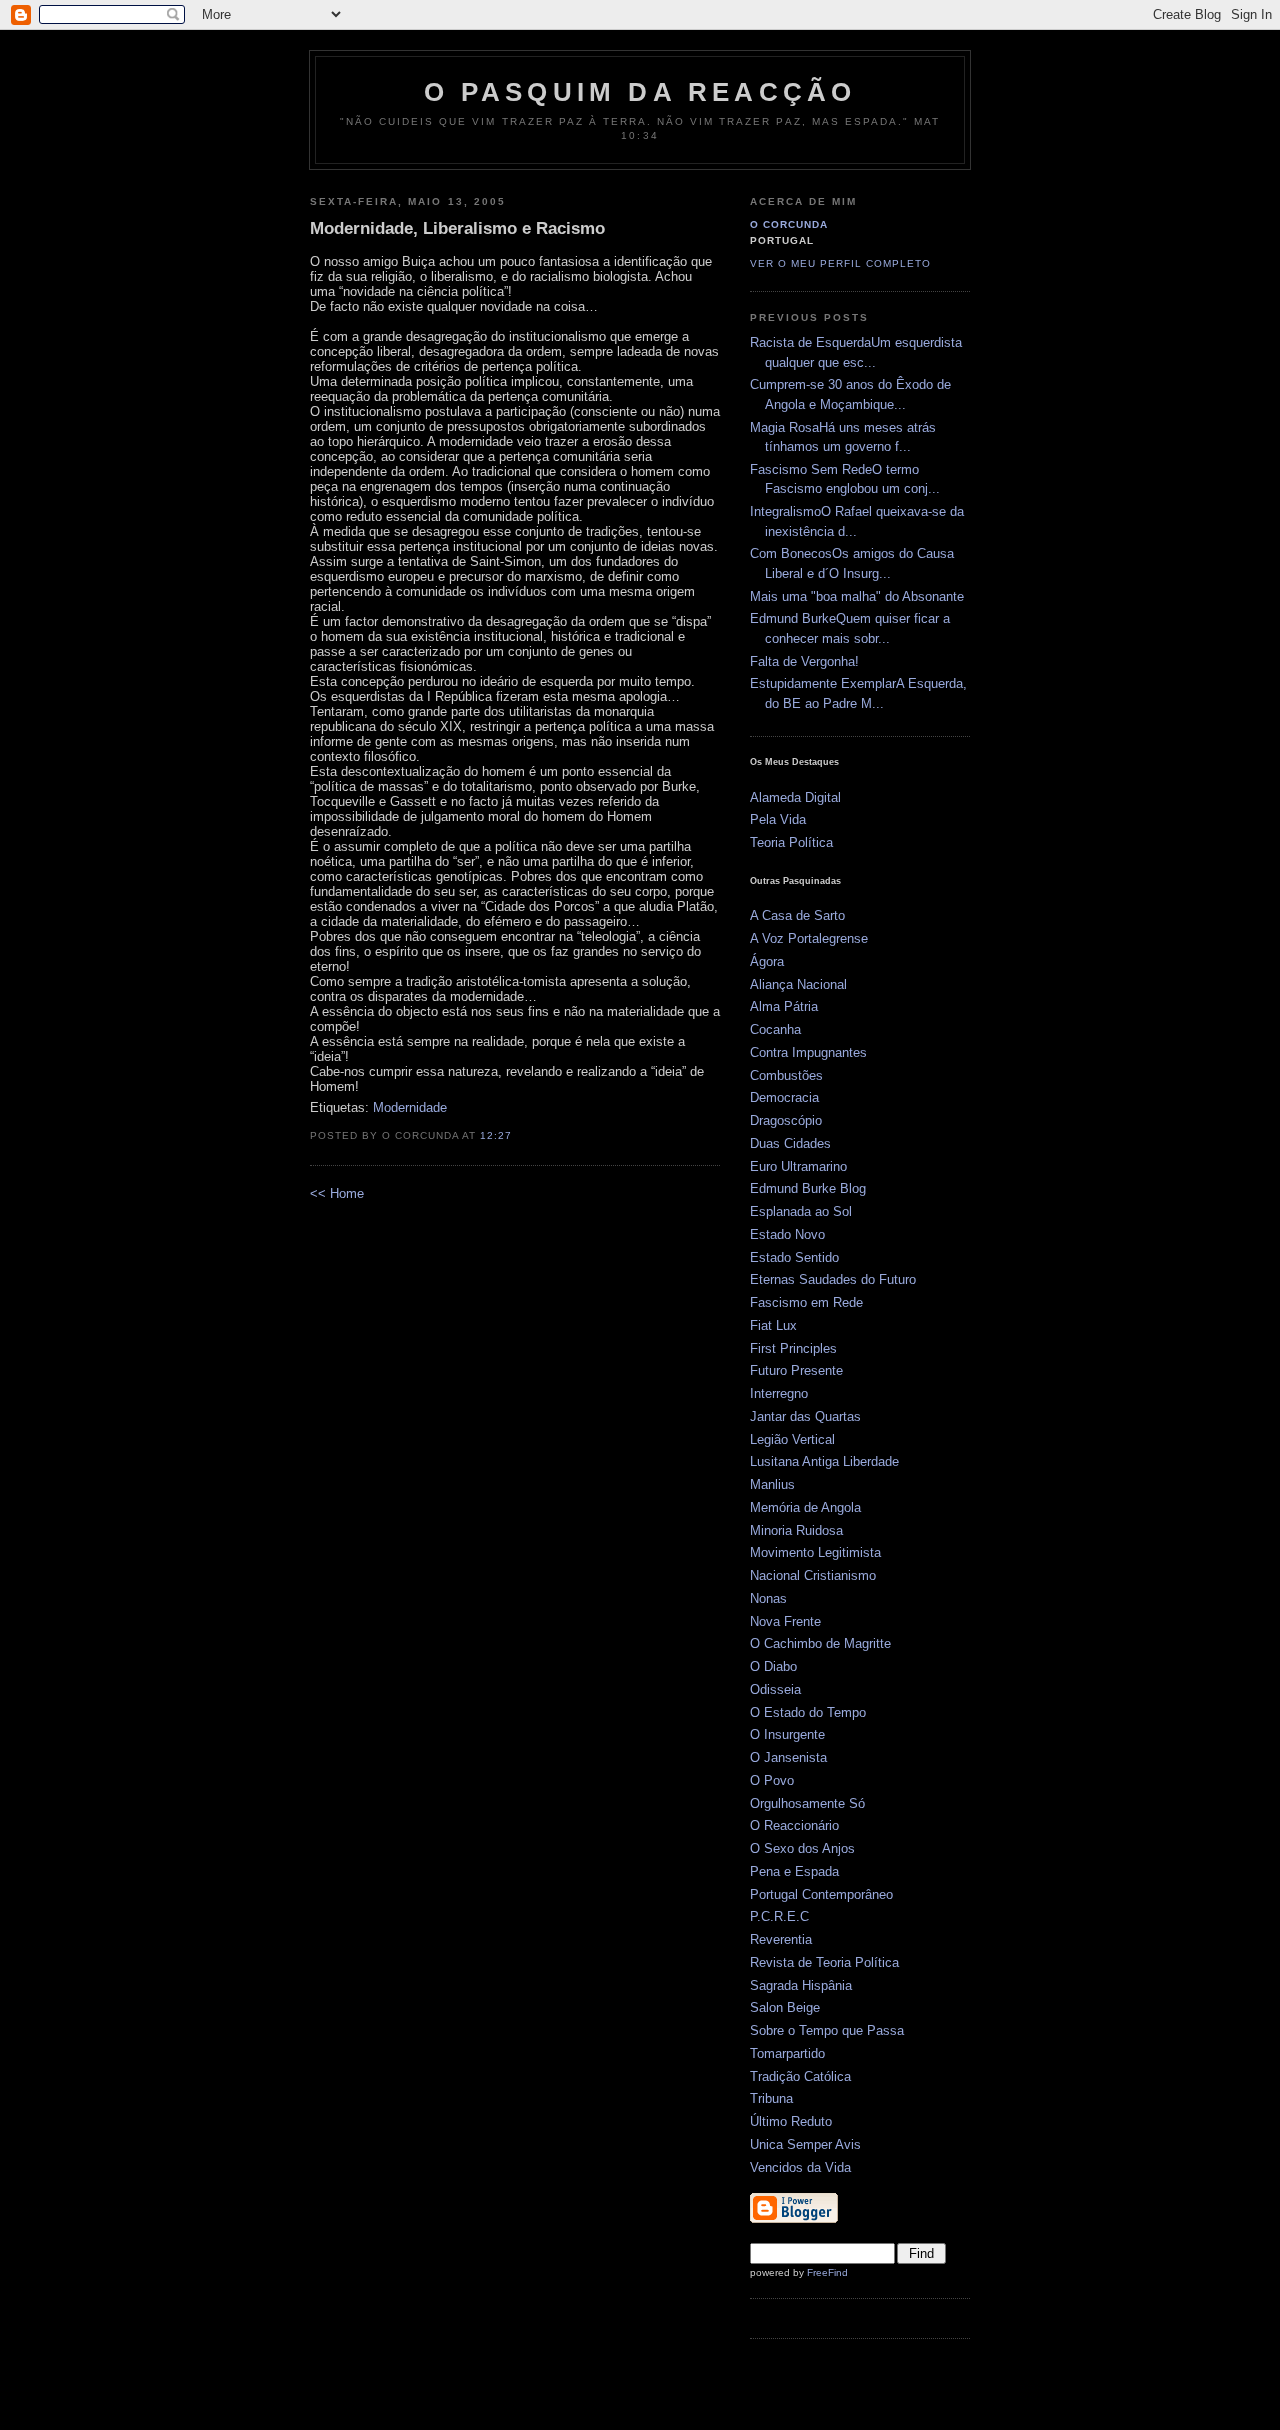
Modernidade (410, 1107)
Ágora (767, 961)
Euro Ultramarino (798, 1166)
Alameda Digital (795, 797)
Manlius (772, 1484)
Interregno (779, 1393)
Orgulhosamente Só (807, 1803)
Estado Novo (787, 1234)
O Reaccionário (794, 1825)
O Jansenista (788, 1757)
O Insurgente (787, 1734)
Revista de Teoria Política (824, 1962)
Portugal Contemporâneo (821, 1894)
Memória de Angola (805, 1507)
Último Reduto (791, 2121)
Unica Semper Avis (805, 2144)
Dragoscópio (786, 1120)
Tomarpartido (787, 2053)
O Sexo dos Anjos (802, 1848)
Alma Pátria (784, 1006)
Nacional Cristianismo (813, 1575)
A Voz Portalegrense (809, 938)
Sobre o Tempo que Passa (827, 2030)
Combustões (786, 1075)
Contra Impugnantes (808, 1052)
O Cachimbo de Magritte (820, 1643)
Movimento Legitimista (815, 1552)
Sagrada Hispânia (801, 1985)
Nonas (768, 1598)
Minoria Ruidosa (796, 1530)
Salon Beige (785, 2007)
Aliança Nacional (798, 984)
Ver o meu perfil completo (840, 263)
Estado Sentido (794, 1257)
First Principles (793, 1348)
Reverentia (781, 1939)
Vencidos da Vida (800, 2167)
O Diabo (773, 1666)
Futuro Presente (796, 1370)
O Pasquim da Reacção (640, 92)
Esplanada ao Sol (801, 1211)
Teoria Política (791, 842)
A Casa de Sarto (797, 915)
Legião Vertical (792, 1439)
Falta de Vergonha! (804, 661)
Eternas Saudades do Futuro (833, 1279)
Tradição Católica (800, 2076)
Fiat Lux (773, 1325)
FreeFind (827, 2272)
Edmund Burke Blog (808, 1188)
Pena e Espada (794, 1871)
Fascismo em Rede (806, 1302)
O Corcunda (789, 224)
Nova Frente (785, 1621)
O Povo (772, 1780)
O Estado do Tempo (808, 1712)
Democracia (784, 1097)
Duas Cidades (790, 1143)
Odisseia (775, 1689)
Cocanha (775, 1029)
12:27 (496, 1135)
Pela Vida (778, 819)
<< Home (337, 1193)
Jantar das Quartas (805, 1416)
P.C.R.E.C (779, 1916)
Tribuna (771, 2098)
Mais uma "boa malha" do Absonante (857, 596)
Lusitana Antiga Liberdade (824, 1461)
